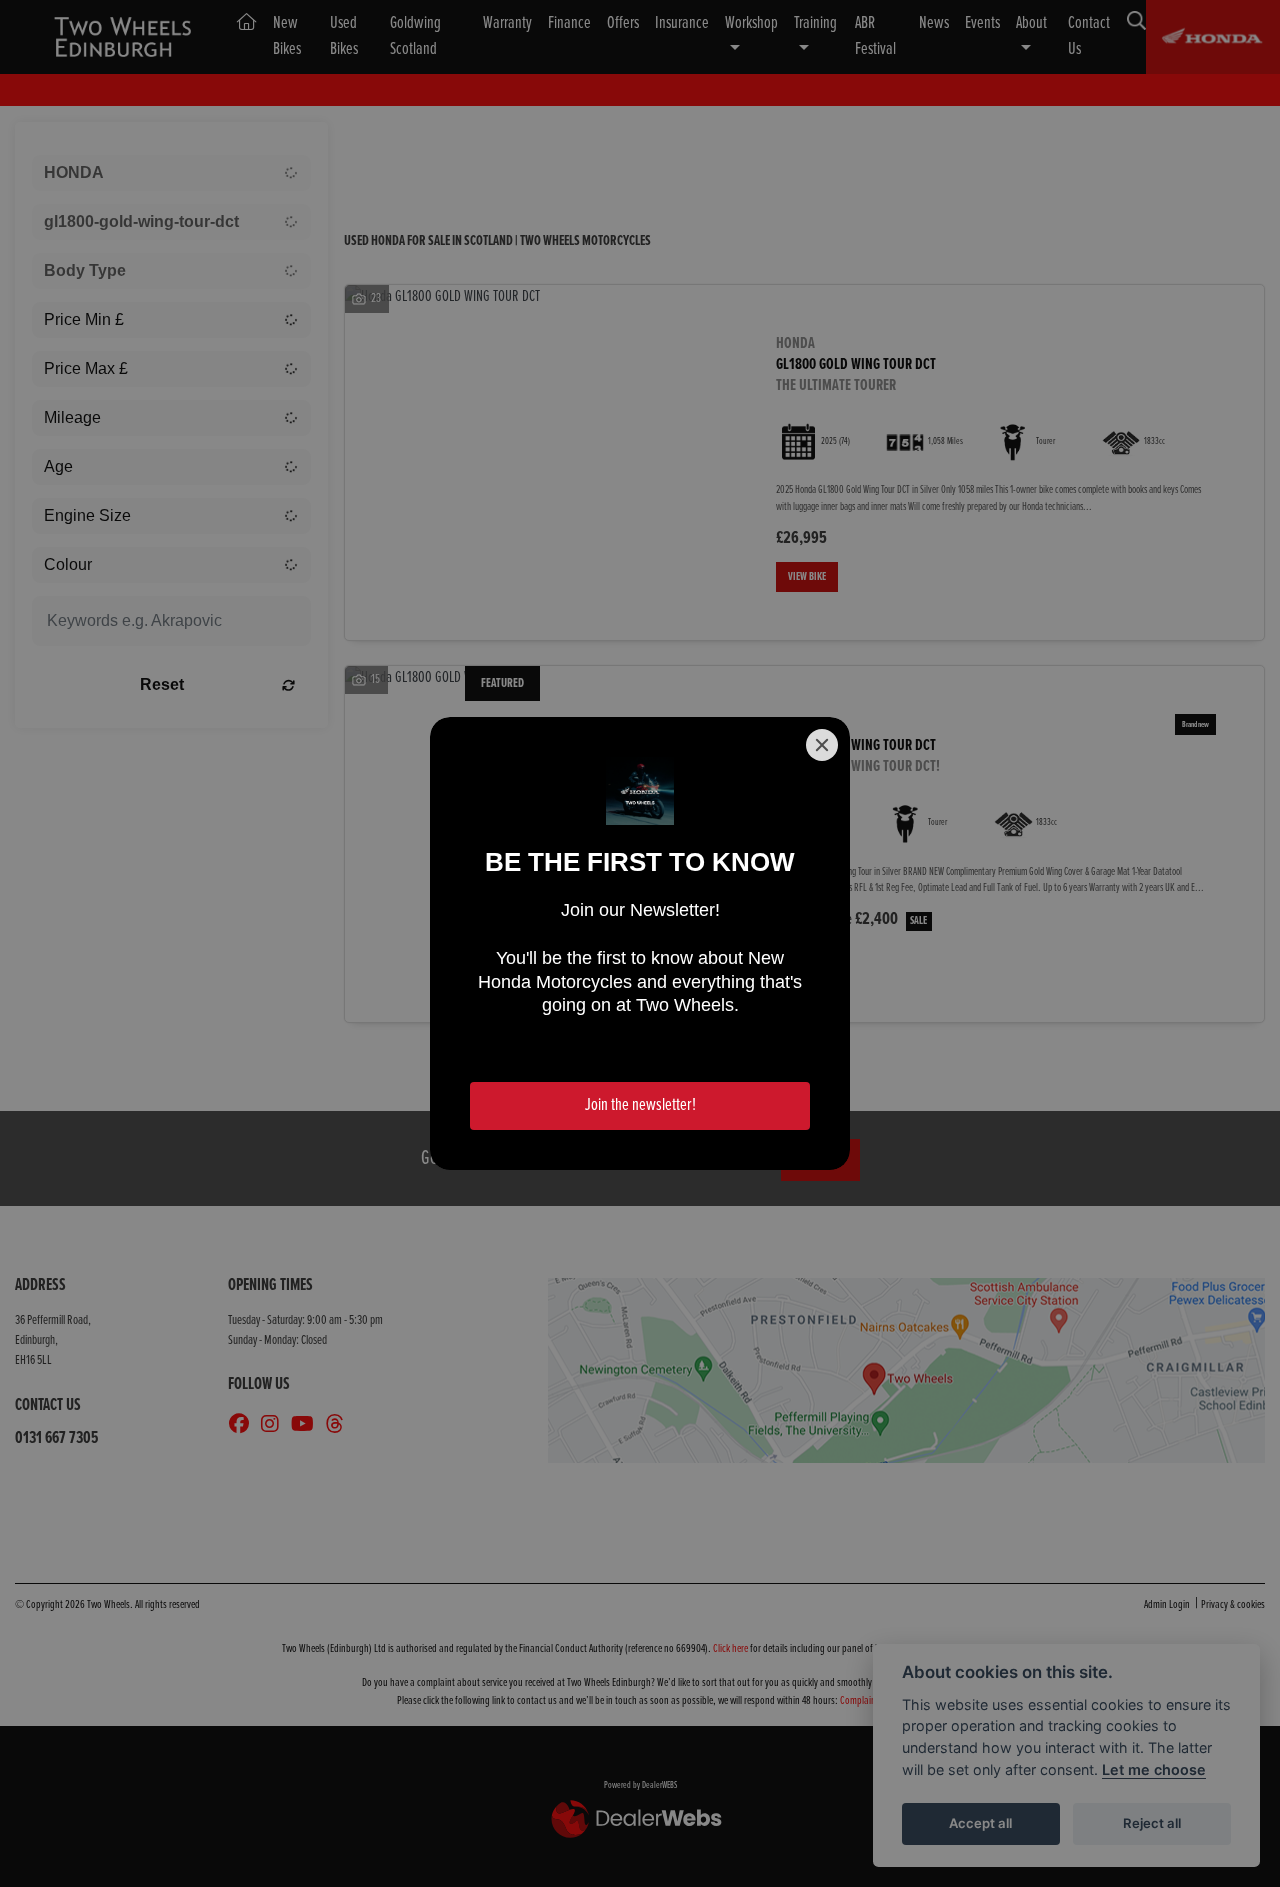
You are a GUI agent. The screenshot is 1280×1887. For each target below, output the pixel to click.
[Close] (822, 745)
